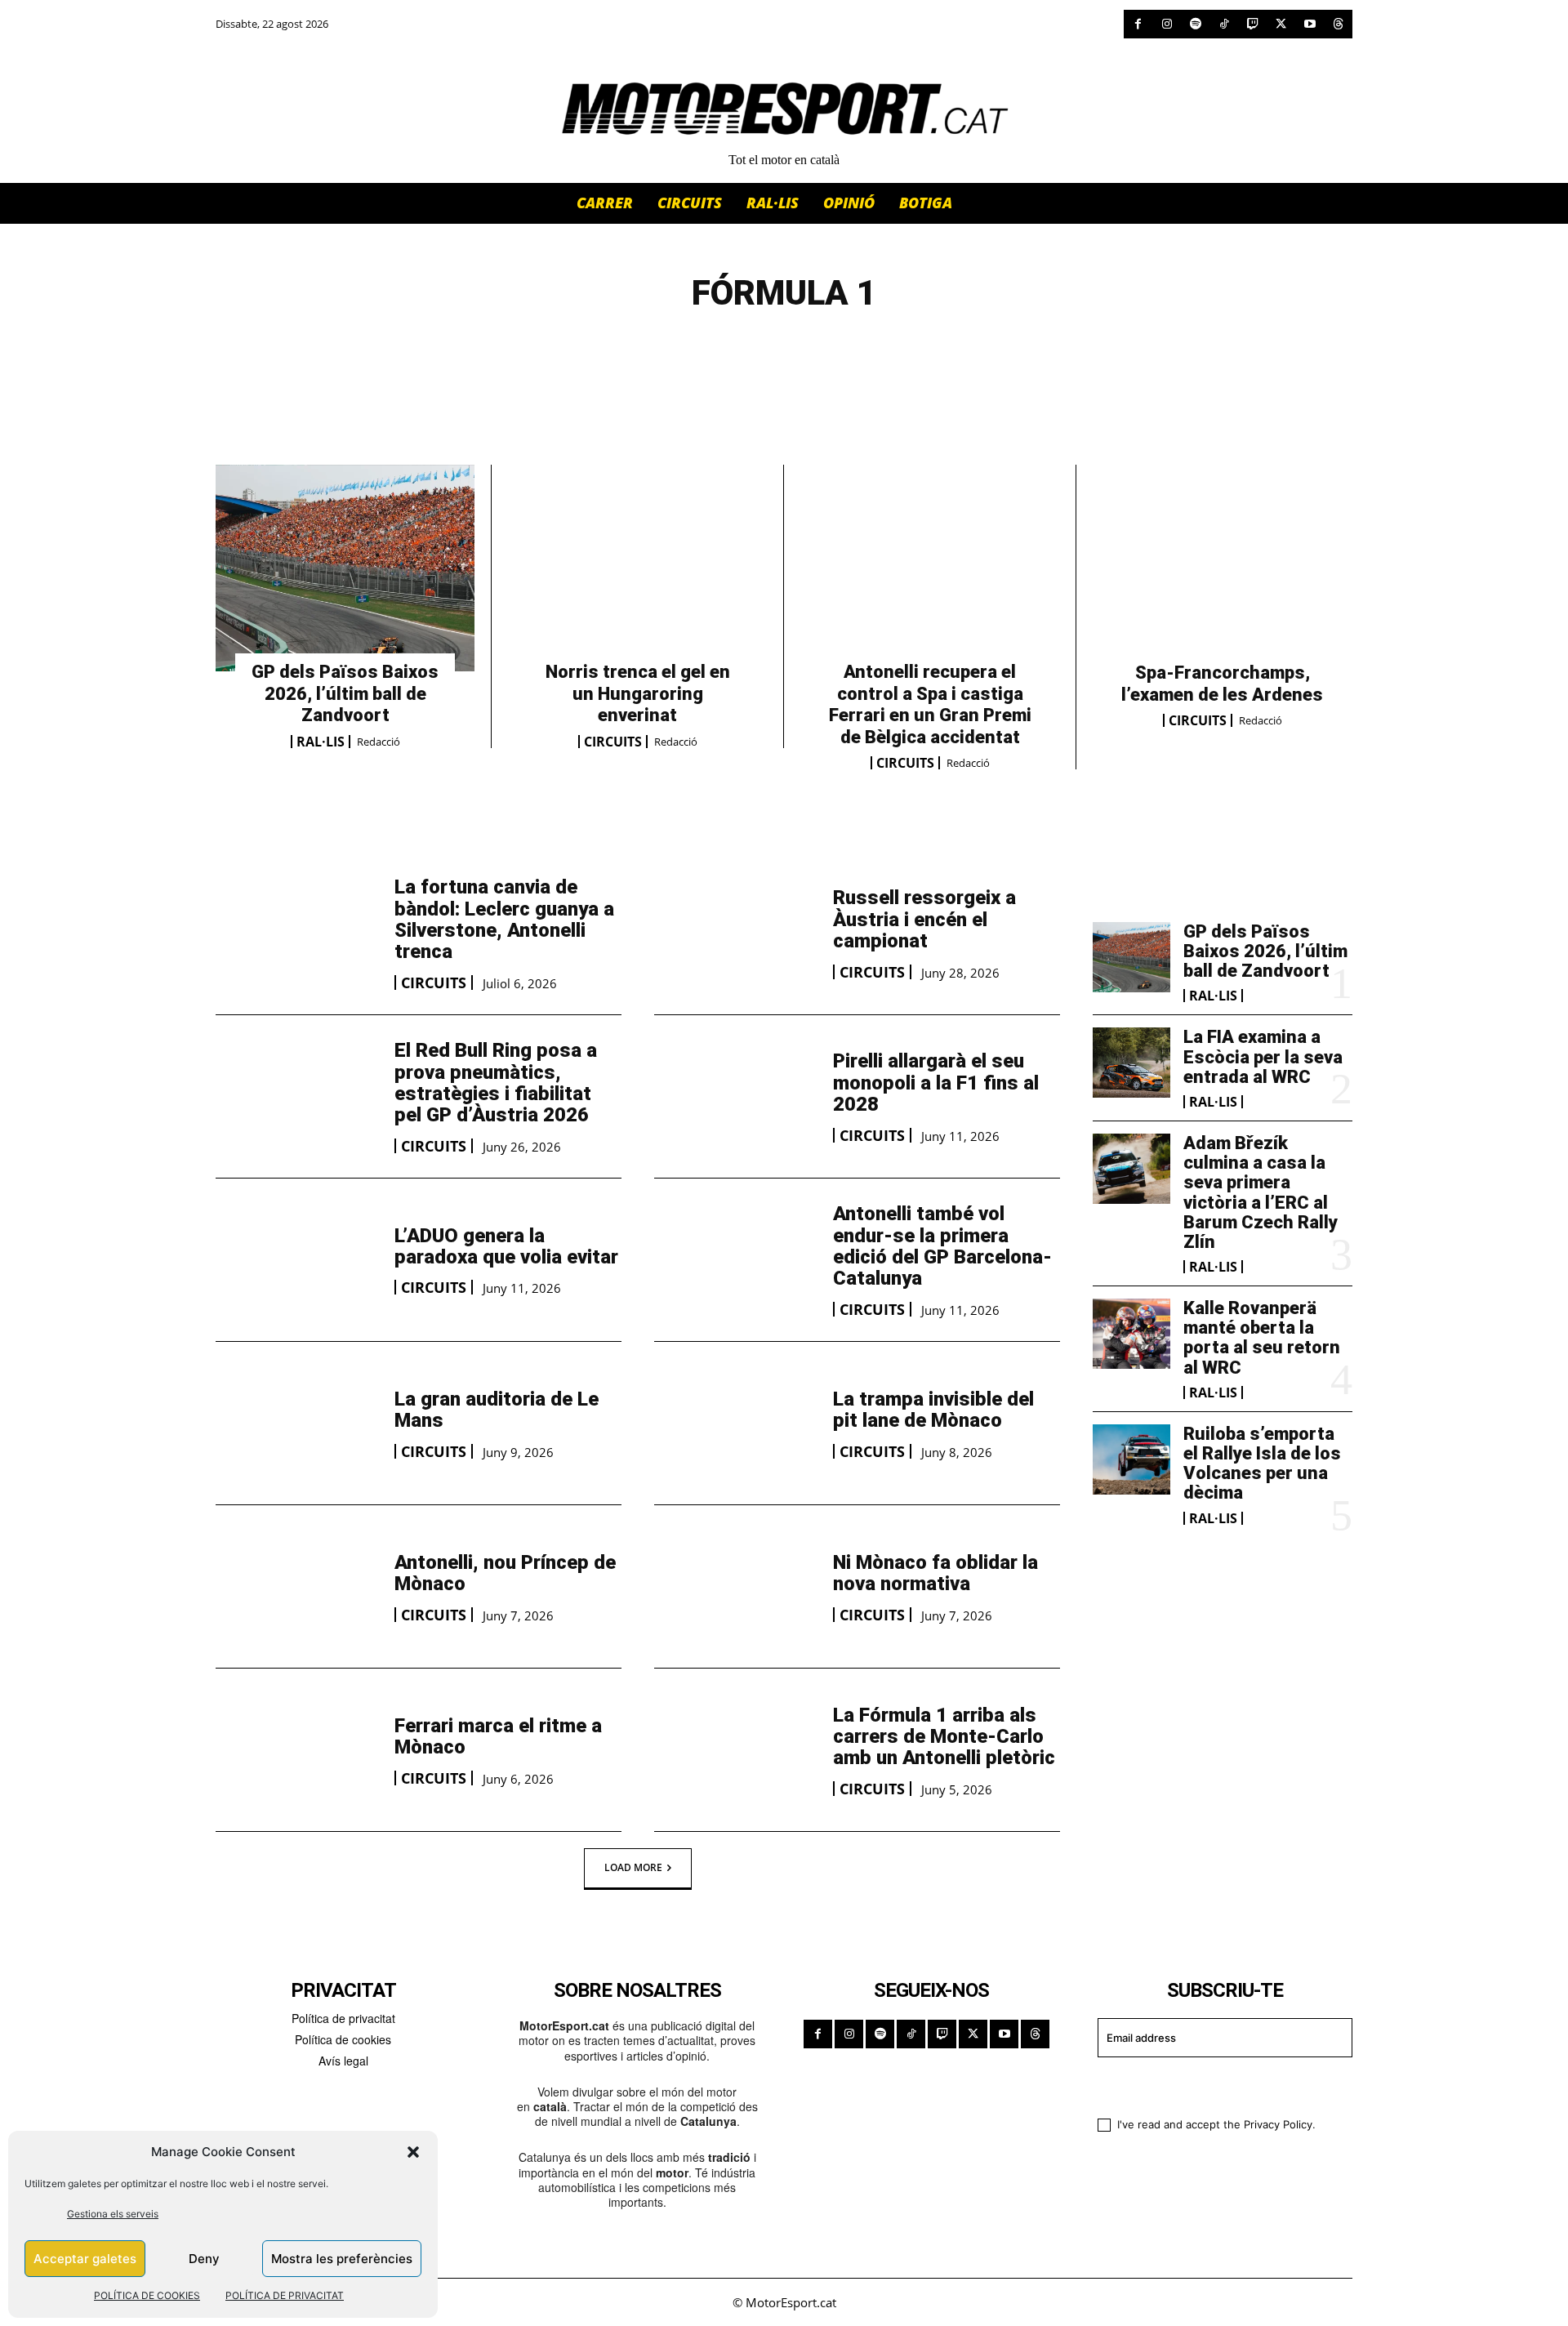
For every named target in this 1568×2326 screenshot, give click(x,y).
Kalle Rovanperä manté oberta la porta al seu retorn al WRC (1262, 1338)
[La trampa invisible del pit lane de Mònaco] (735, 1423)
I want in (1215, 2085)
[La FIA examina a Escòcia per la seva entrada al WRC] (1131, 1063)
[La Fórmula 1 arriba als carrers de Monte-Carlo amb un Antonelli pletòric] (735, 1750)
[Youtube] (1310, 24)
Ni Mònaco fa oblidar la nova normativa (935, 1573)
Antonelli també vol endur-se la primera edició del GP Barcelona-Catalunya (942, 1246)
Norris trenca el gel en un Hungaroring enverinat (638, 693)
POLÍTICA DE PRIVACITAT (285, 2295)
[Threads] (1338, 24)
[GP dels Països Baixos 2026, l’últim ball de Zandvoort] (345, 568)
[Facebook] (1138, 24)
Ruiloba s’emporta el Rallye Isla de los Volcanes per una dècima (1262, 1464)
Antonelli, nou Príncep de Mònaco (505, 1573)
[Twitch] (1252, 24)
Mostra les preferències (342, 2259)
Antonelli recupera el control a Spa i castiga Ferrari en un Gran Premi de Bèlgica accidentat (930, 704)
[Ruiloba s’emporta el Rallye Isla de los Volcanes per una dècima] (1131, 1459)
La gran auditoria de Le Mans (497, 1410)
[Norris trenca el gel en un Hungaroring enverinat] (637, 568)
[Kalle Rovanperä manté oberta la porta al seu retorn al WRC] (1131, 1334)
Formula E (686, 349)
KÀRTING (784, 349)
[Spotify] (1195, 24)
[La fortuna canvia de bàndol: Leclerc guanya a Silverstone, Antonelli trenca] (297, 933)
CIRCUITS (613, 742)
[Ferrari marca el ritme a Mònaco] (297, 1750)
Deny (204, 2259)
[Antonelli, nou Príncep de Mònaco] (297, 1586)
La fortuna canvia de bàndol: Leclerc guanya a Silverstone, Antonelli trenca (504, 919)
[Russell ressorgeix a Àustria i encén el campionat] (735, 933)
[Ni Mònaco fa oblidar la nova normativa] (735, 1586)
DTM (604, 349)
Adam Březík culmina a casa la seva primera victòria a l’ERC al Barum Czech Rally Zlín (1261, 1192)
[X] (1281, 24)
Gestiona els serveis (113, 2214)
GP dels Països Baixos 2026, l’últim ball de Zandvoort (345, 693)
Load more (633, 1867)
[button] (413, 2152)
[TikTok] (1224, 24)
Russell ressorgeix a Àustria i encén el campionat (924, 919)
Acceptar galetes (85, 2259)
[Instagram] (1167, 24)
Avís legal (343, 2061)
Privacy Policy (1278, 2124)
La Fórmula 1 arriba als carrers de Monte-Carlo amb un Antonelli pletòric (944, 1737)
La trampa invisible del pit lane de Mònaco (933, 1410)
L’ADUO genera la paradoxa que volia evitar (506, 1246)
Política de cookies (343, 2039)
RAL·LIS (321, 742)
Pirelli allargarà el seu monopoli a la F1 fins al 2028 (936, 1083)
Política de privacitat (343, 2018)
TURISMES (877, 349)
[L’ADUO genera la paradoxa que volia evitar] (297, 1260)
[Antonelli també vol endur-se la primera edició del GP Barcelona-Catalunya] (735, 1260)
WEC (950, 349)
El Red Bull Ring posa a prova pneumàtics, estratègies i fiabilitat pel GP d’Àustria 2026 (496, 1083)
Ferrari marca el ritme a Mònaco (498, 1736)
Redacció (379, 742)
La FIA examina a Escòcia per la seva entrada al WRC (1263, 1056)
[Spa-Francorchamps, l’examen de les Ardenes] (1223, 568)
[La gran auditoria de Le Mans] (297, 1423)
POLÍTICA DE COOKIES (147, 2295)
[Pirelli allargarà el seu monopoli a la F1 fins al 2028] (735, 1096)
